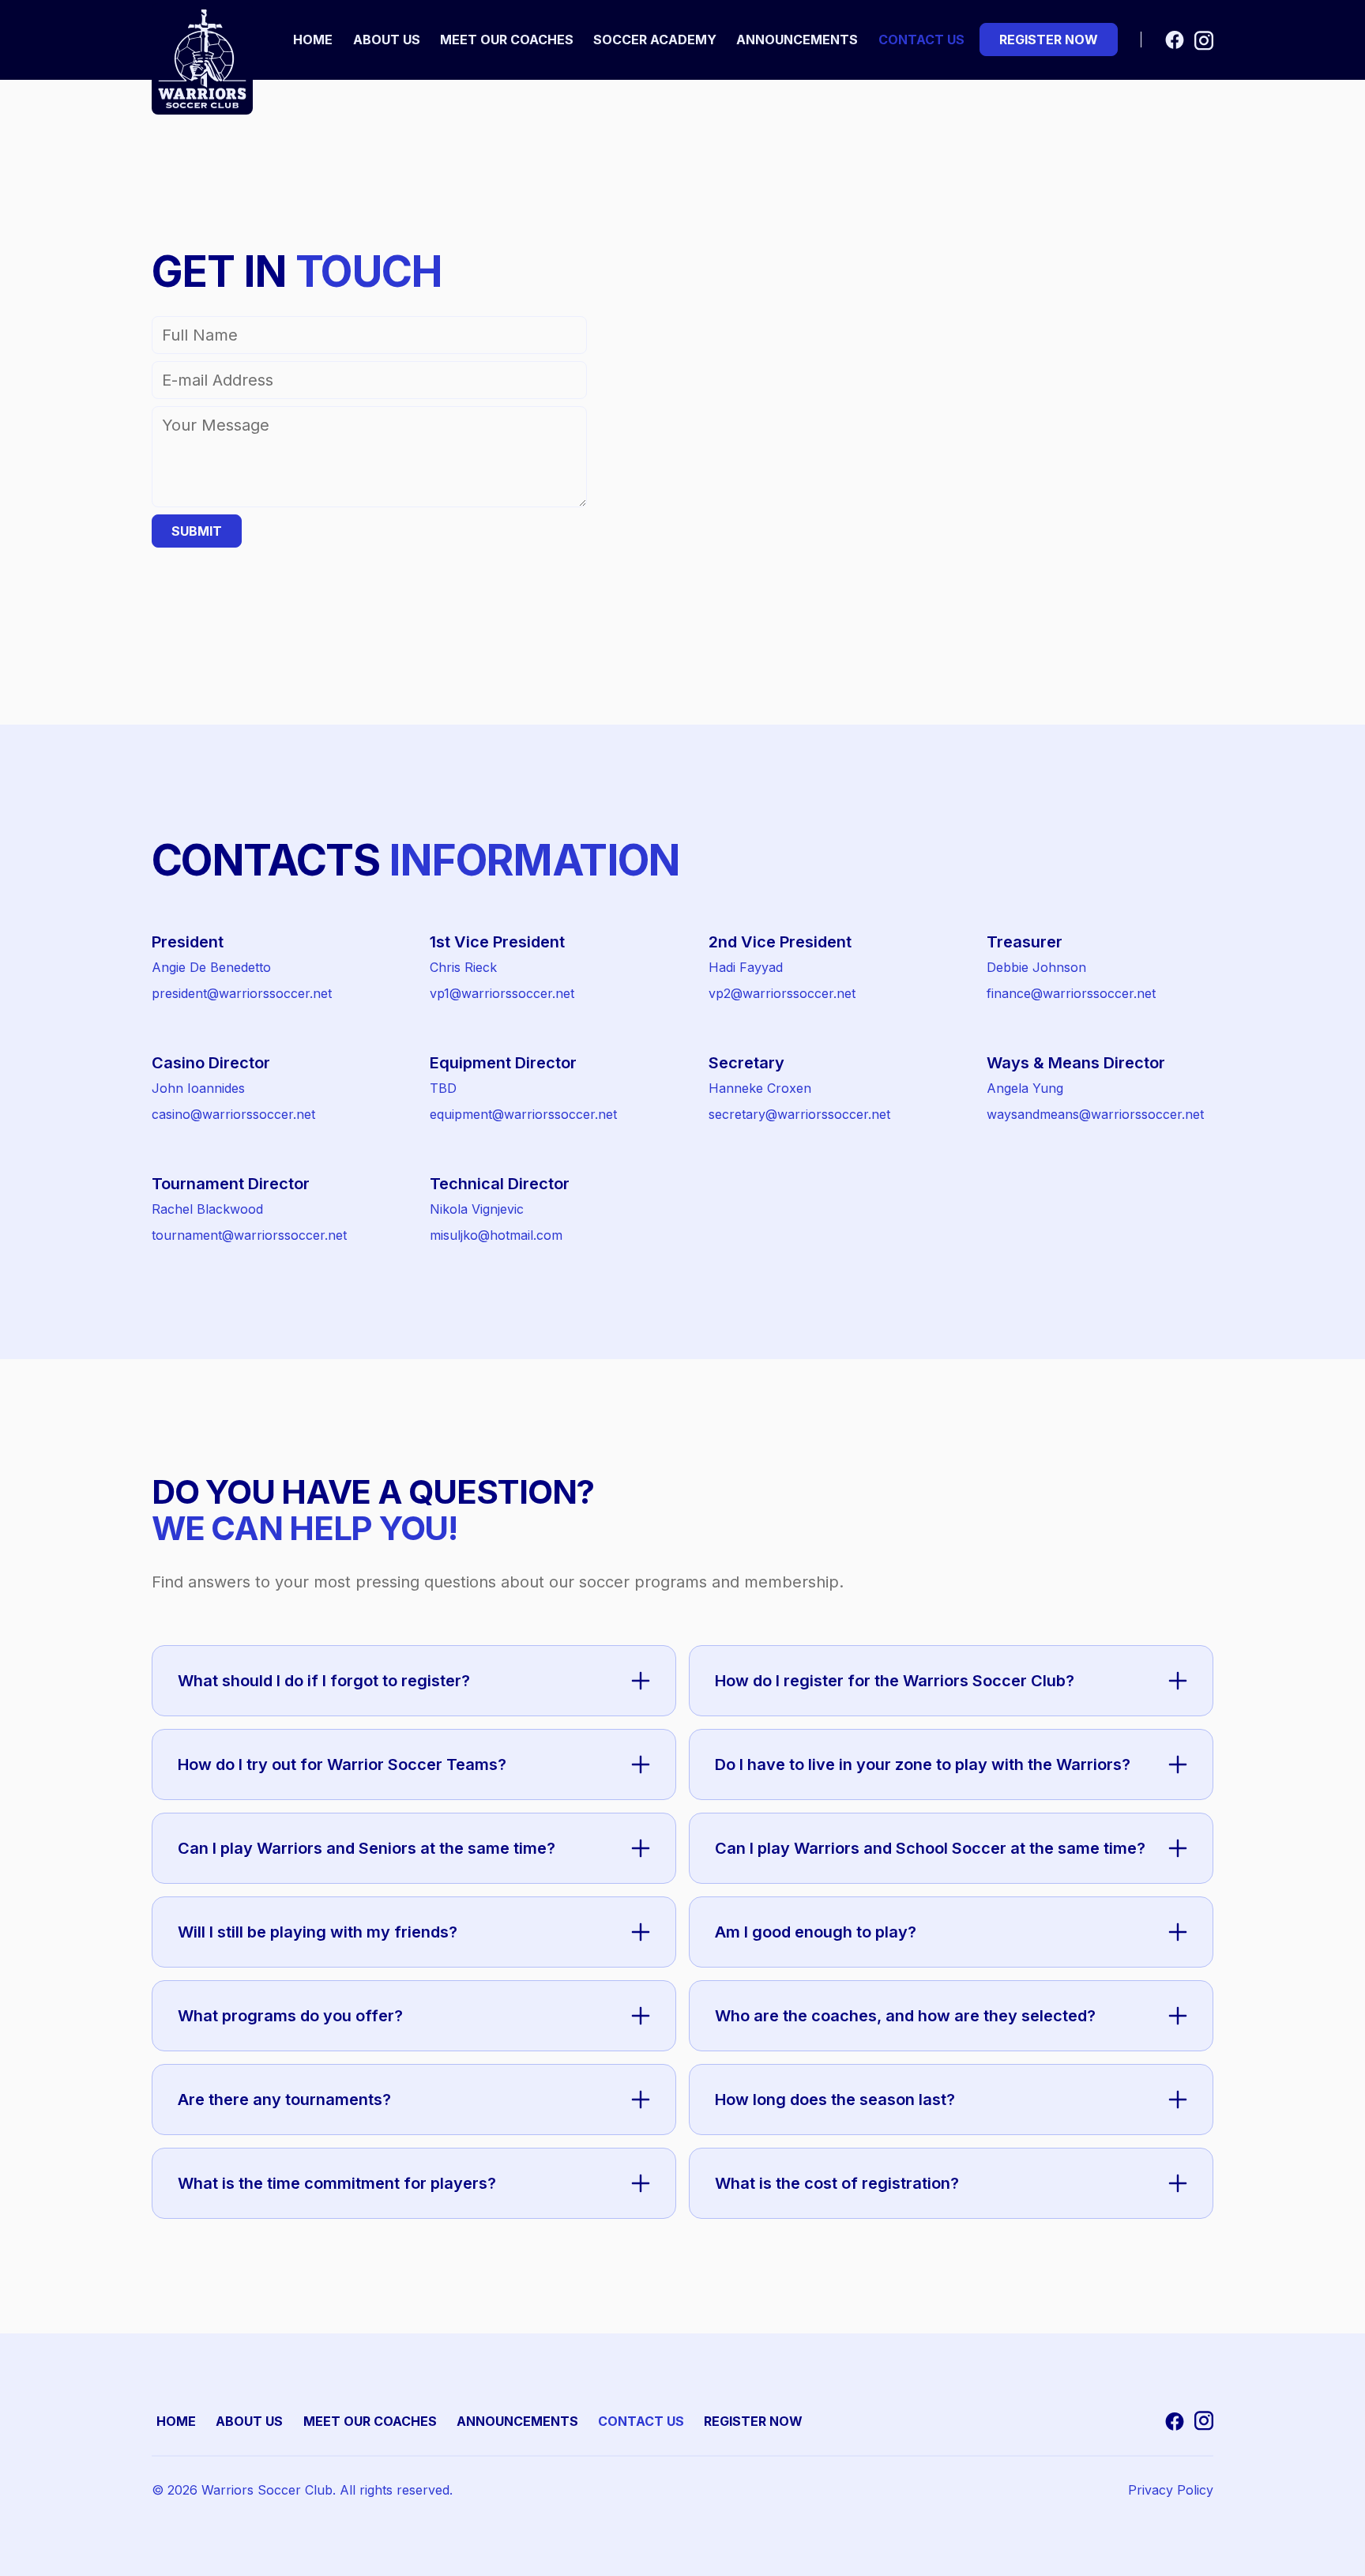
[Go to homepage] (202, 59)
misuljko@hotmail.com (496, 1235)
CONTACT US (641, 2421)
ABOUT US (249, 2421)
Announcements (797, 40)
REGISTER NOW (753, 2421)
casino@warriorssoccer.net (233, 1114)
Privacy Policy (1171, 2490)
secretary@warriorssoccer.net (799, 1114)
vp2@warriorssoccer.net (782, 993)
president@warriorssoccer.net (242, 993)
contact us (921, 40)
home (313, 40)
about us (387, 40)
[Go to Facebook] (1175, 40)
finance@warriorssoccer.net (1071, 993)
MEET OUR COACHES (370, 2421)
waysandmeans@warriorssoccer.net (1095, 1114)
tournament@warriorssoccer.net (249, 1235)
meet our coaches (507, 40)
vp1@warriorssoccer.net (502, 993)
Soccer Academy (655, 40)
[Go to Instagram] (1204, 40)
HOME (176, 2421)
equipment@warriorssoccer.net (523, 1114)
